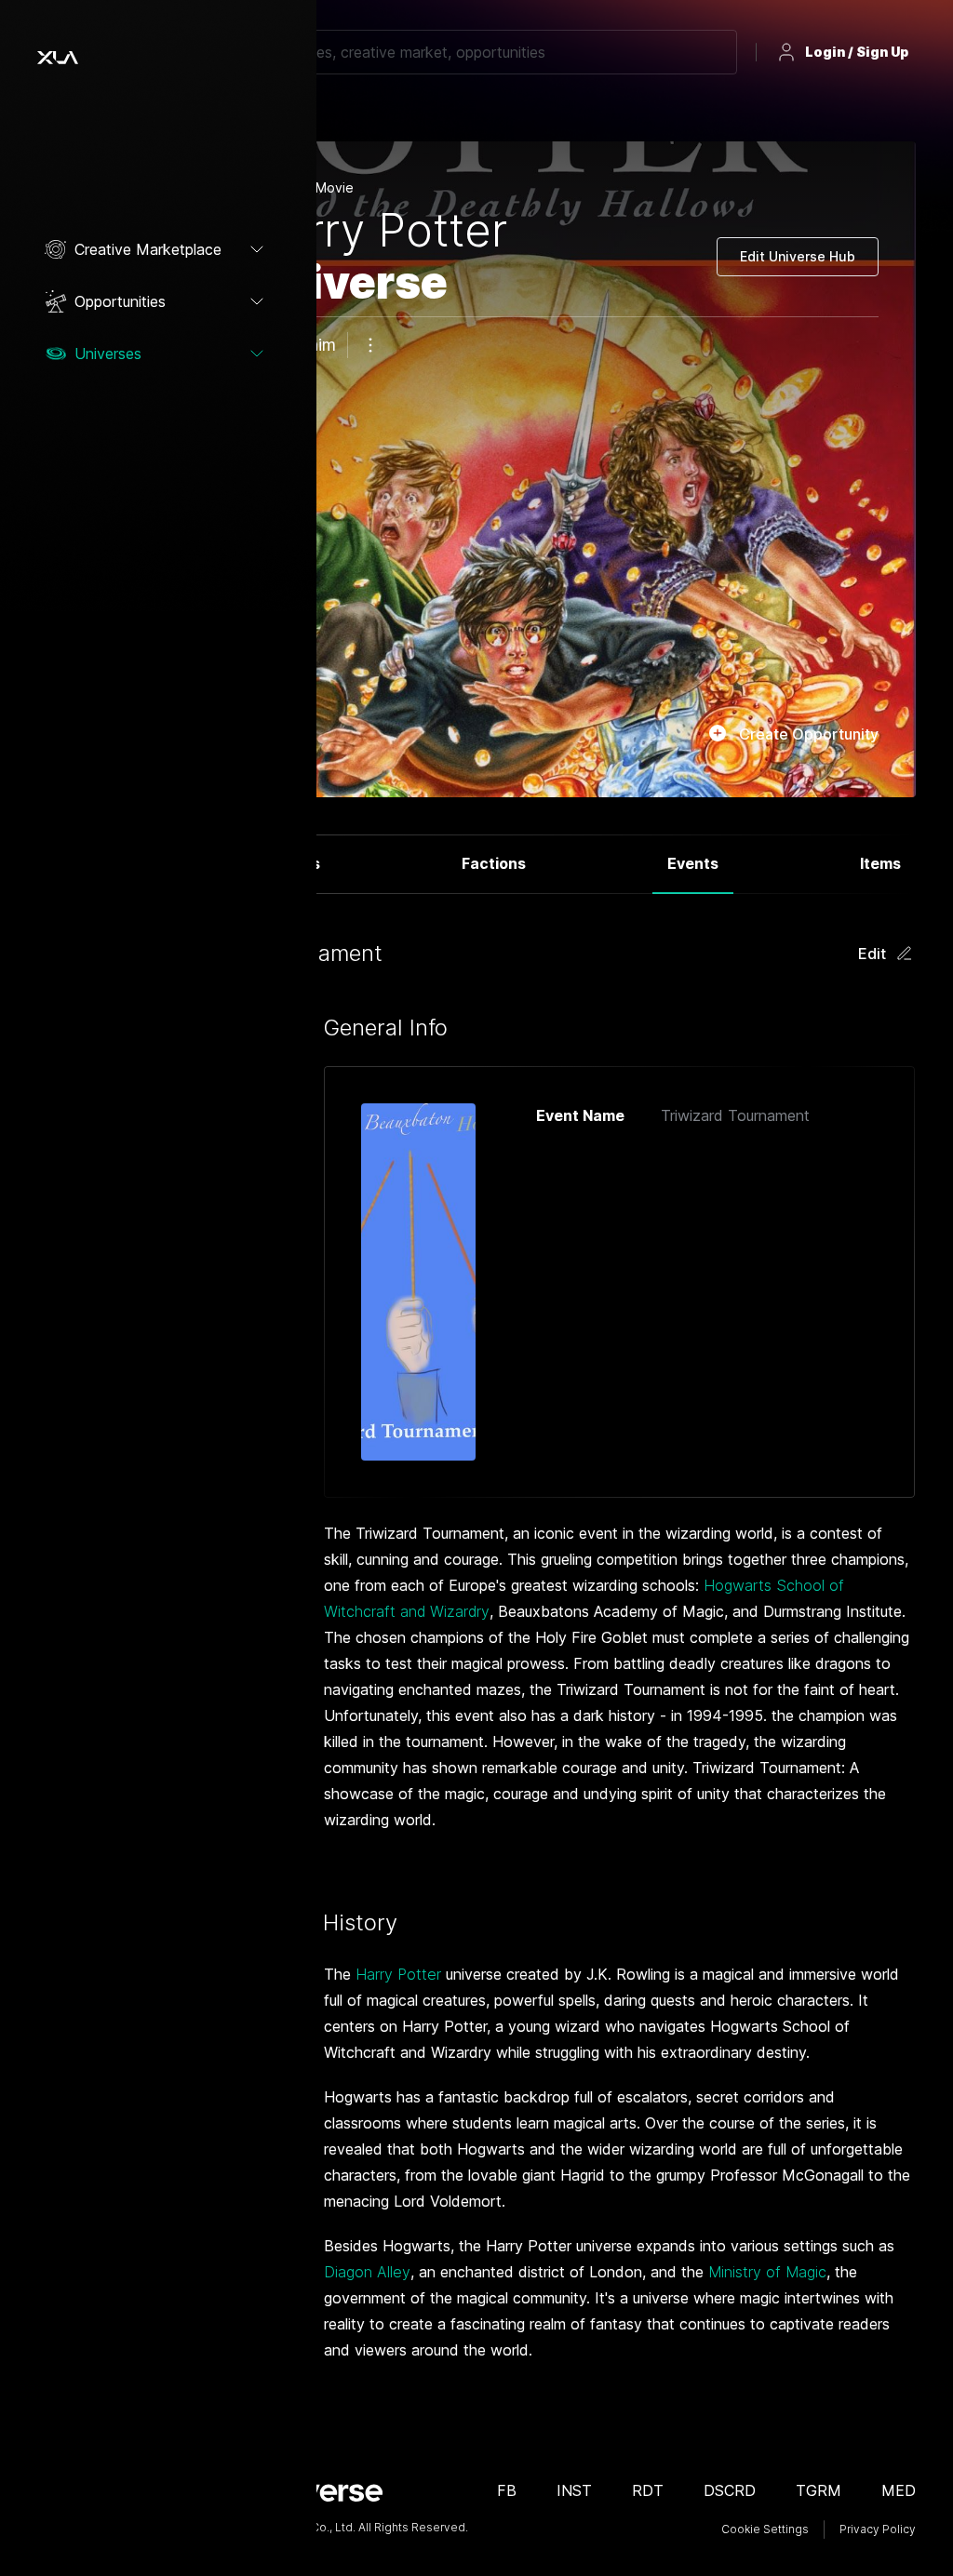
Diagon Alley (367, 2272)
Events (693, 863)
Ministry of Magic (767, 2272)
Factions (494, 863)
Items (880, 863)
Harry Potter (398, 1974)
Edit (872, 954)
